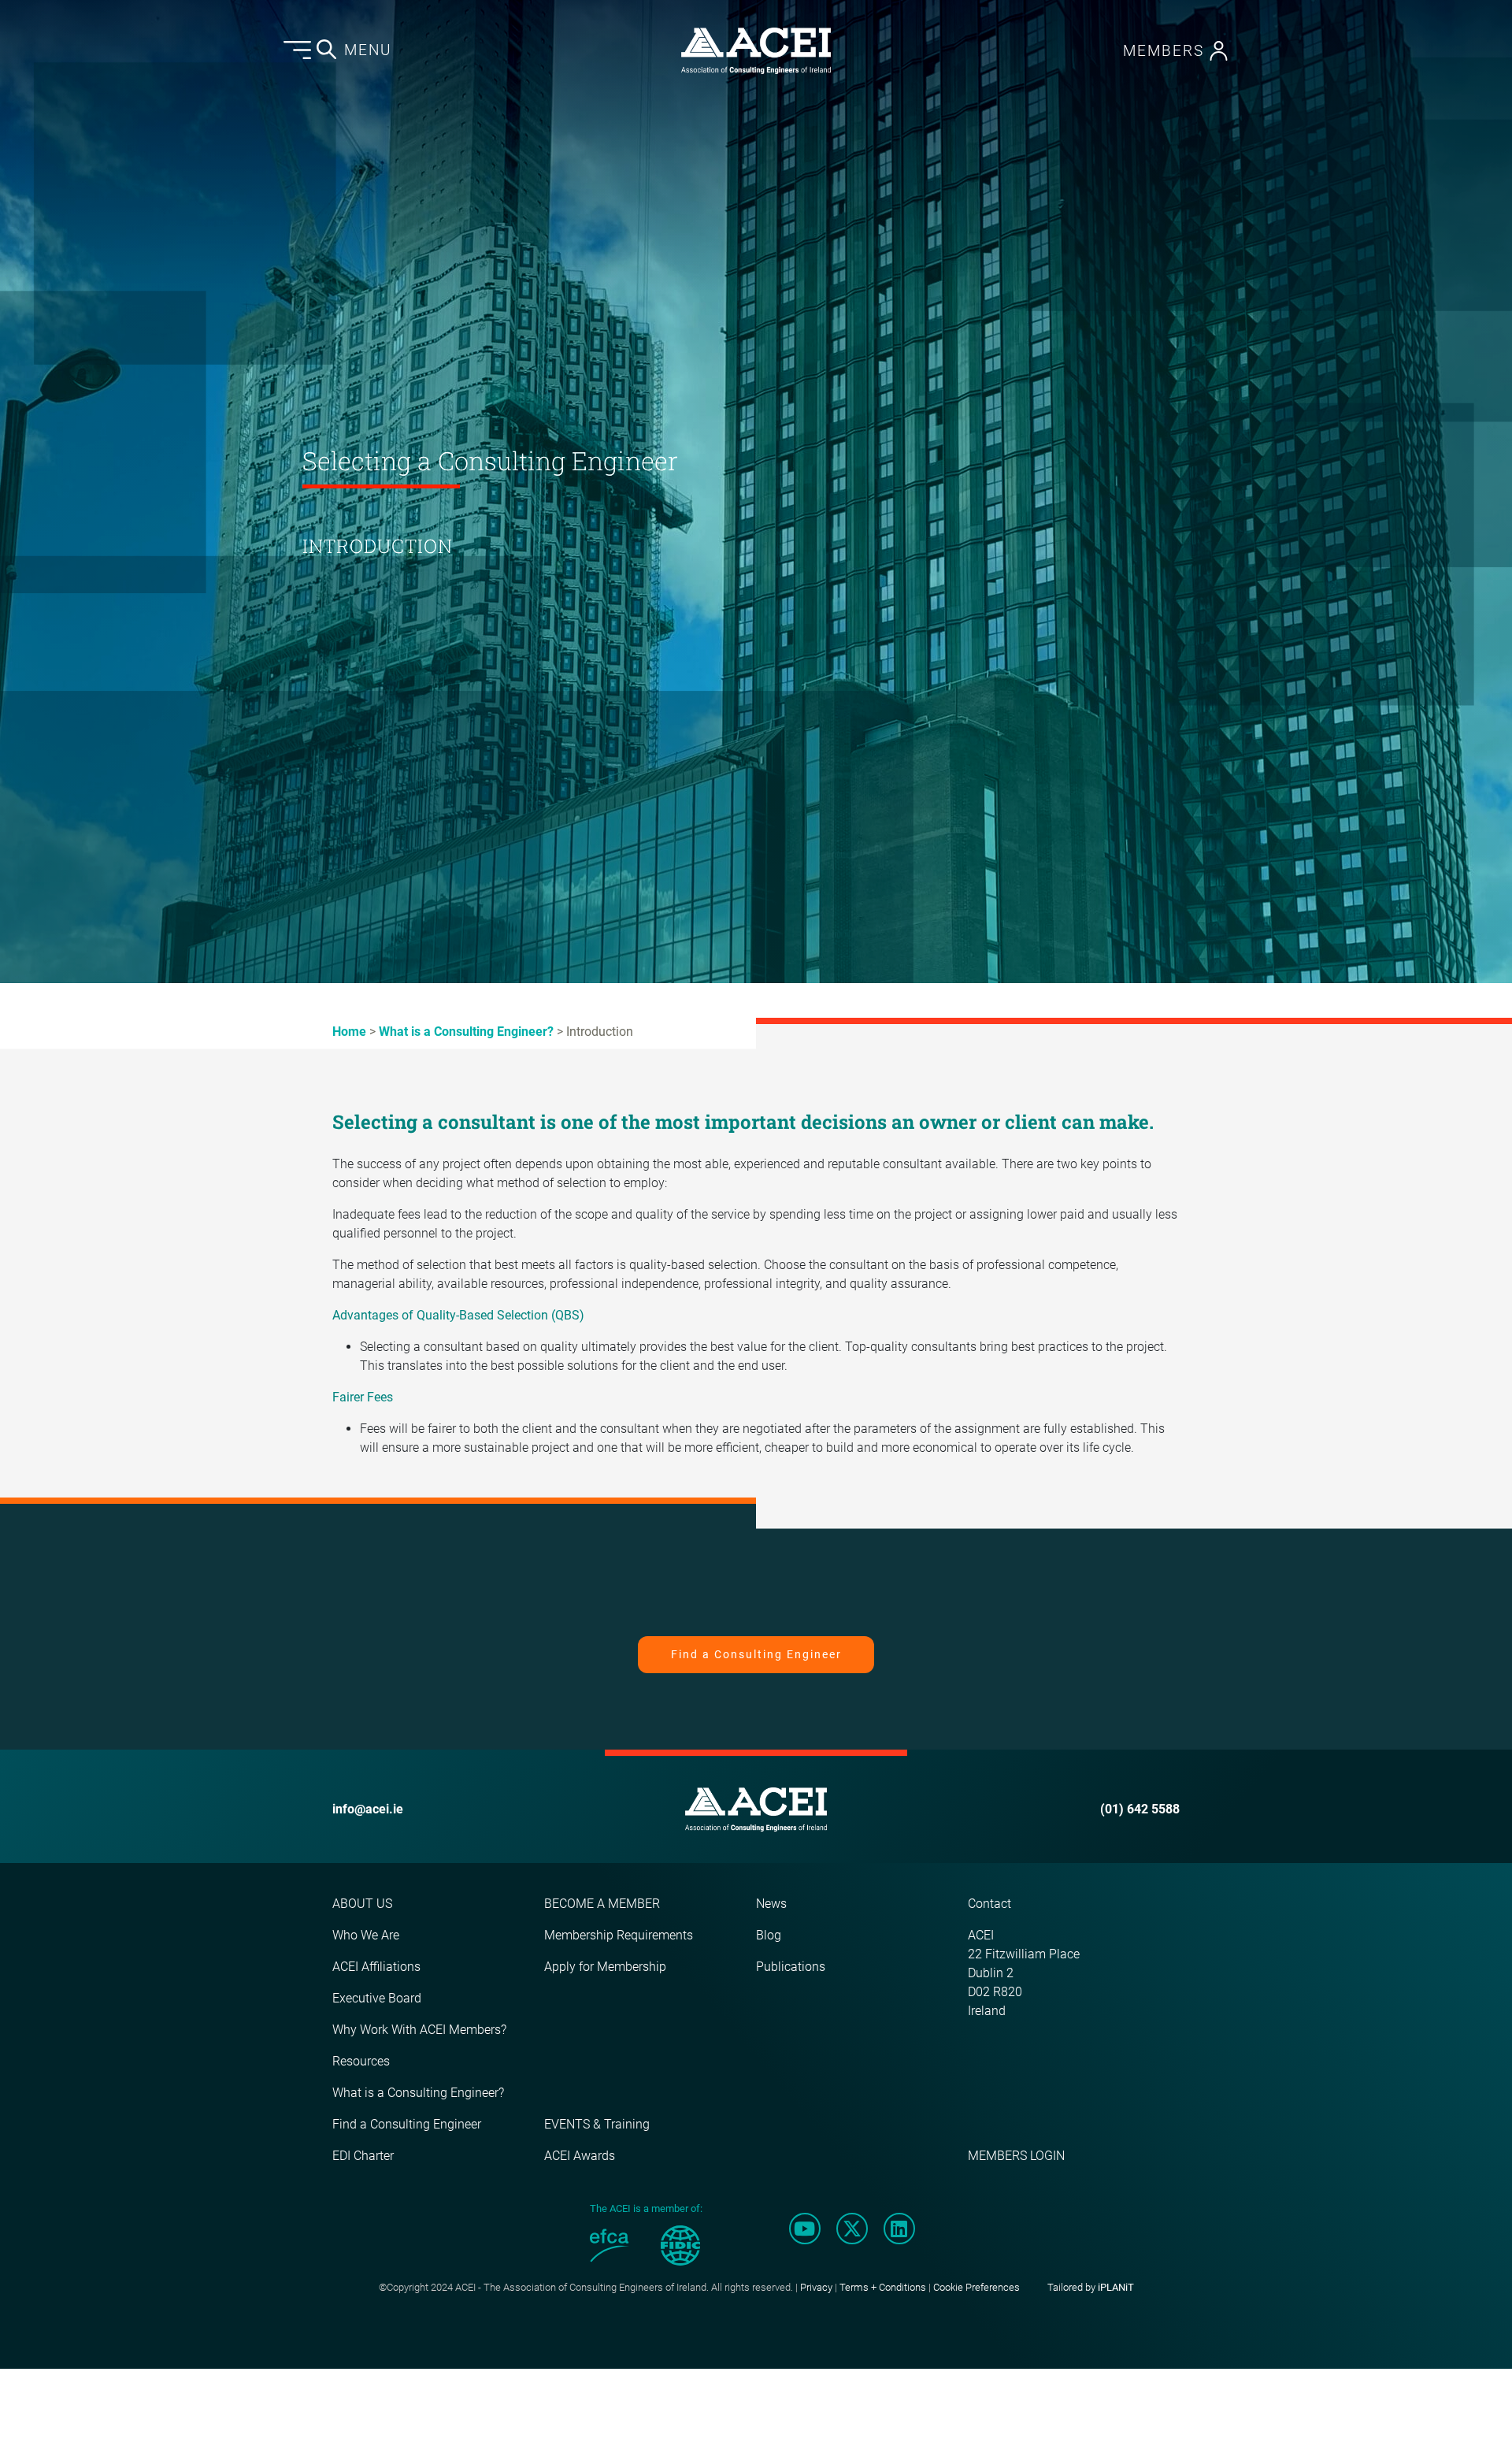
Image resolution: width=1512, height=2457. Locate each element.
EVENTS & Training (597, 2124)
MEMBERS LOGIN (1016, 2156)
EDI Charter (363, 2156)
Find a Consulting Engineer (756, 1654)
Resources (361, 2061)
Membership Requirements (619, 1935)
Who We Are (366, 1935)
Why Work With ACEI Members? (419, 2030)
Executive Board (377, 1998)
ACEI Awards (580, 2156)
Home (349, 1032)
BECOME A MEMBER (602, 1904)
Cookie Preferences (976, 2287)
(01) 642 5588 (1140, 1809)
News (771, 1904)
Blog (769, 1935)
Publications (791, 1967)
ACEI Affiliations (376, 1967)
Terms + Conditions (883, 2287)
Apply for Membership (605, 1967)
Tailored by (1091, 2287)
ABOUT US (362, 1904)
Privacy (816, 2287)
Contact (989, 1904)
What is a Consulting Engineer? (466, 1032)
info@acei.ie (368, 1809)
